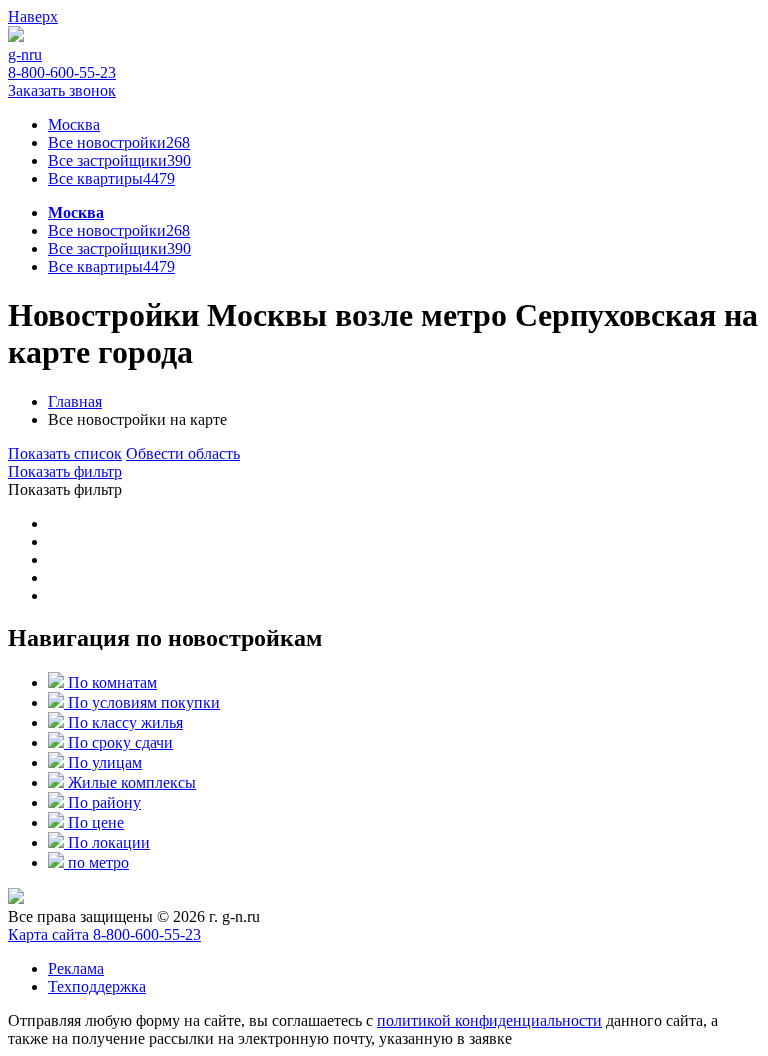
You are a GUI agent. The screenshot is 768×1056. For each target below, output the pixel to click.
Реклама (76, 968)
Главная (75, 401)
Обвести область (183, 453)
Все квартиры (111, 178)
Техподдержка (97, 986)
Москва (76, 212)
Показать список (65, 453)
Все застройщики (119, 160)
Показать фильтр (65, 471)
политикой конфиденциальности (489, 1020)
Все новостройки (119, 230)
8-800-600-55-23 (147, 934)
